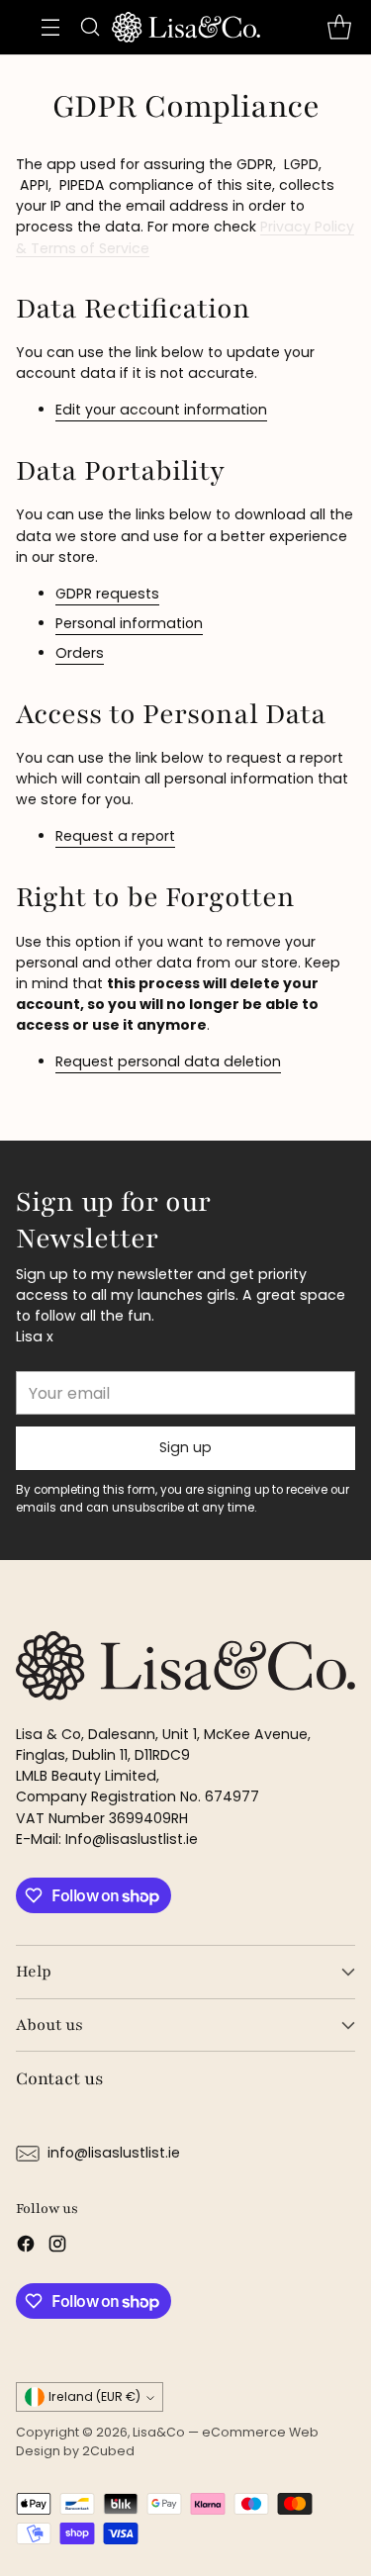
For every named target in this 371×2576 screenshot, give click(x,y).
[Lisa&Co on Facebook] (26, 2247)
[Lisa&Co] (186, 27)
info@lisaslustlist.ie (114, 2153)
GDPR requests (107, 594)
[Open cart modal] (339, 27)
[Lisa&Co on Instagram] (57, 2247)
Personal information (129, 623)
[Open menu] (51, 27)
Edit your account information (161, 410)
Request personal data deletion (168, 1061)
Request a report (115, 836)
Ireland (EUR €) (94, 2396)
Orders (80, 653)
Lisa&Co (159, 2432)
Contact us (60, 2078)
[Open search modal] (91, 27)
